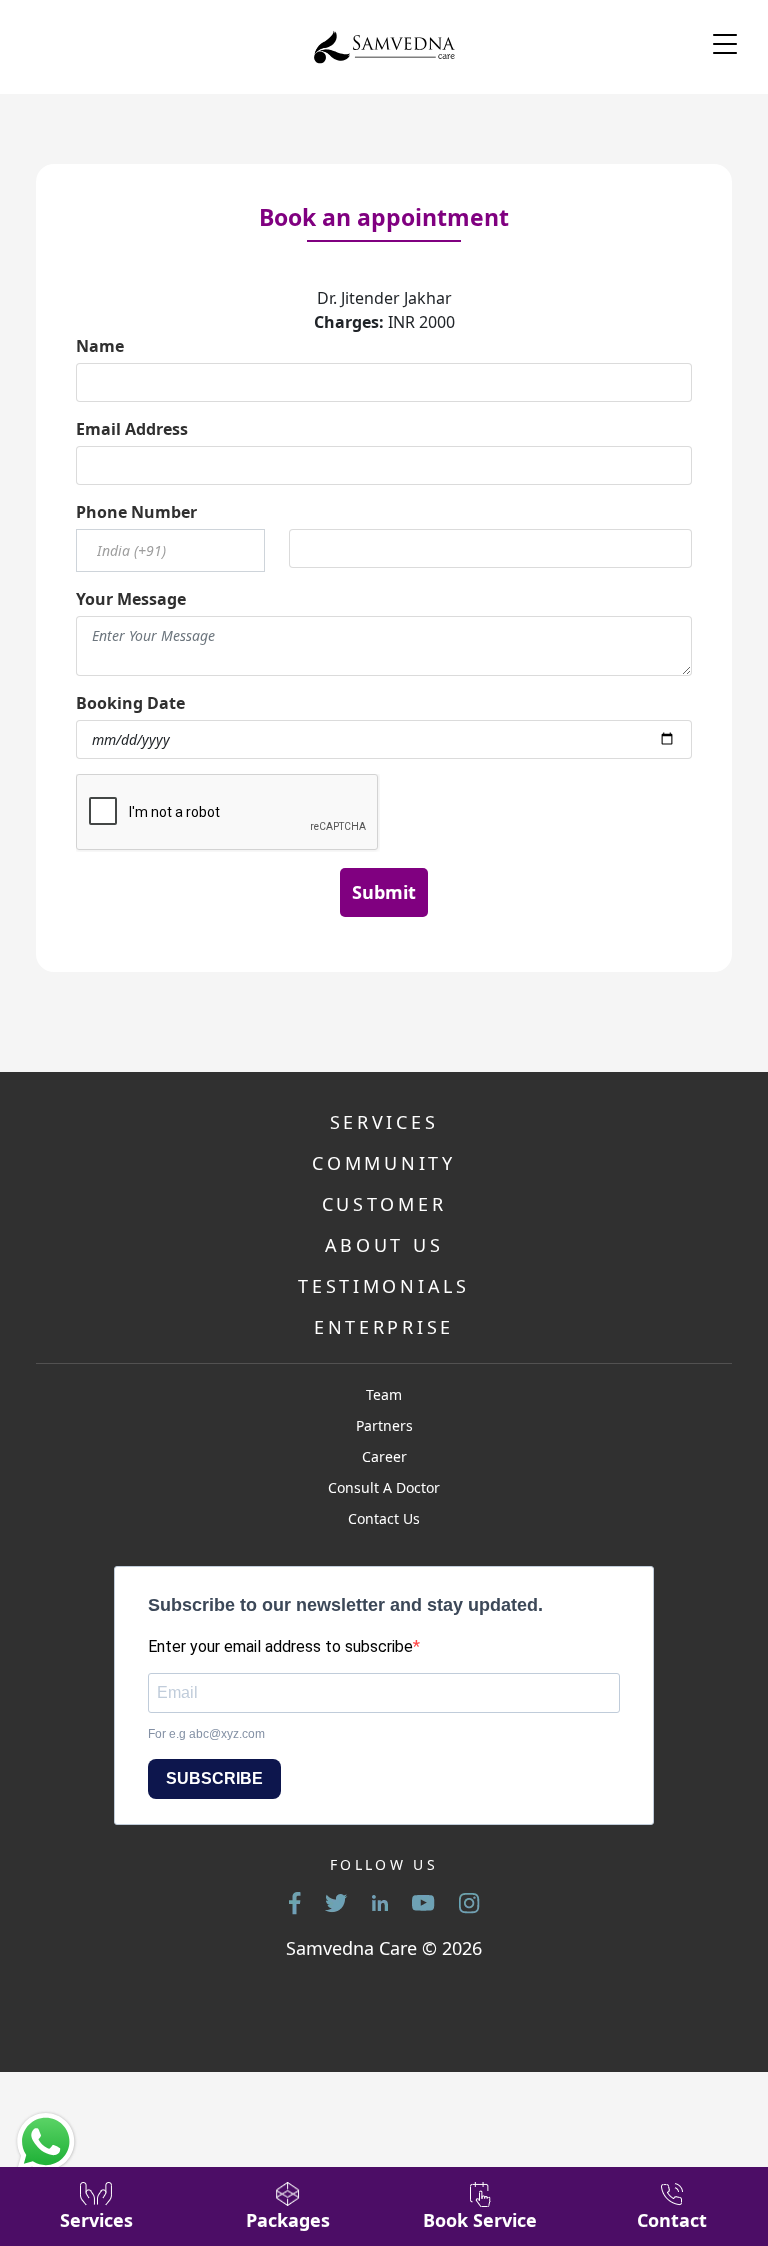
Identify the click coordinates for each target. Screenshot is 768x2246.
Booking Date (130, 703)
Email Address (132, 429)
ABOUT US (384, 1245)
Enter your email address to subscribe (280, 1646)
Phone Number (136, 512)
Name (100, 346)
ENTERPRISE (384, 1327)
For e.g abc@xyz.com (206, 1734)
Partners (384, 1425)
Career (384, 1456)
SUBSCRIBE (214, 1778)
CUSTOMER (384, 1204)
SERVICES (384, 1122)
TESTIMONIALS (383, 1286)
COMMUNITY (383, 1163)
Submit (384, 892)
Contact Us (384, 1518)
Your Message (131, 599)
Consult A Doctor (384, 1487)
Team (384, 1394)
